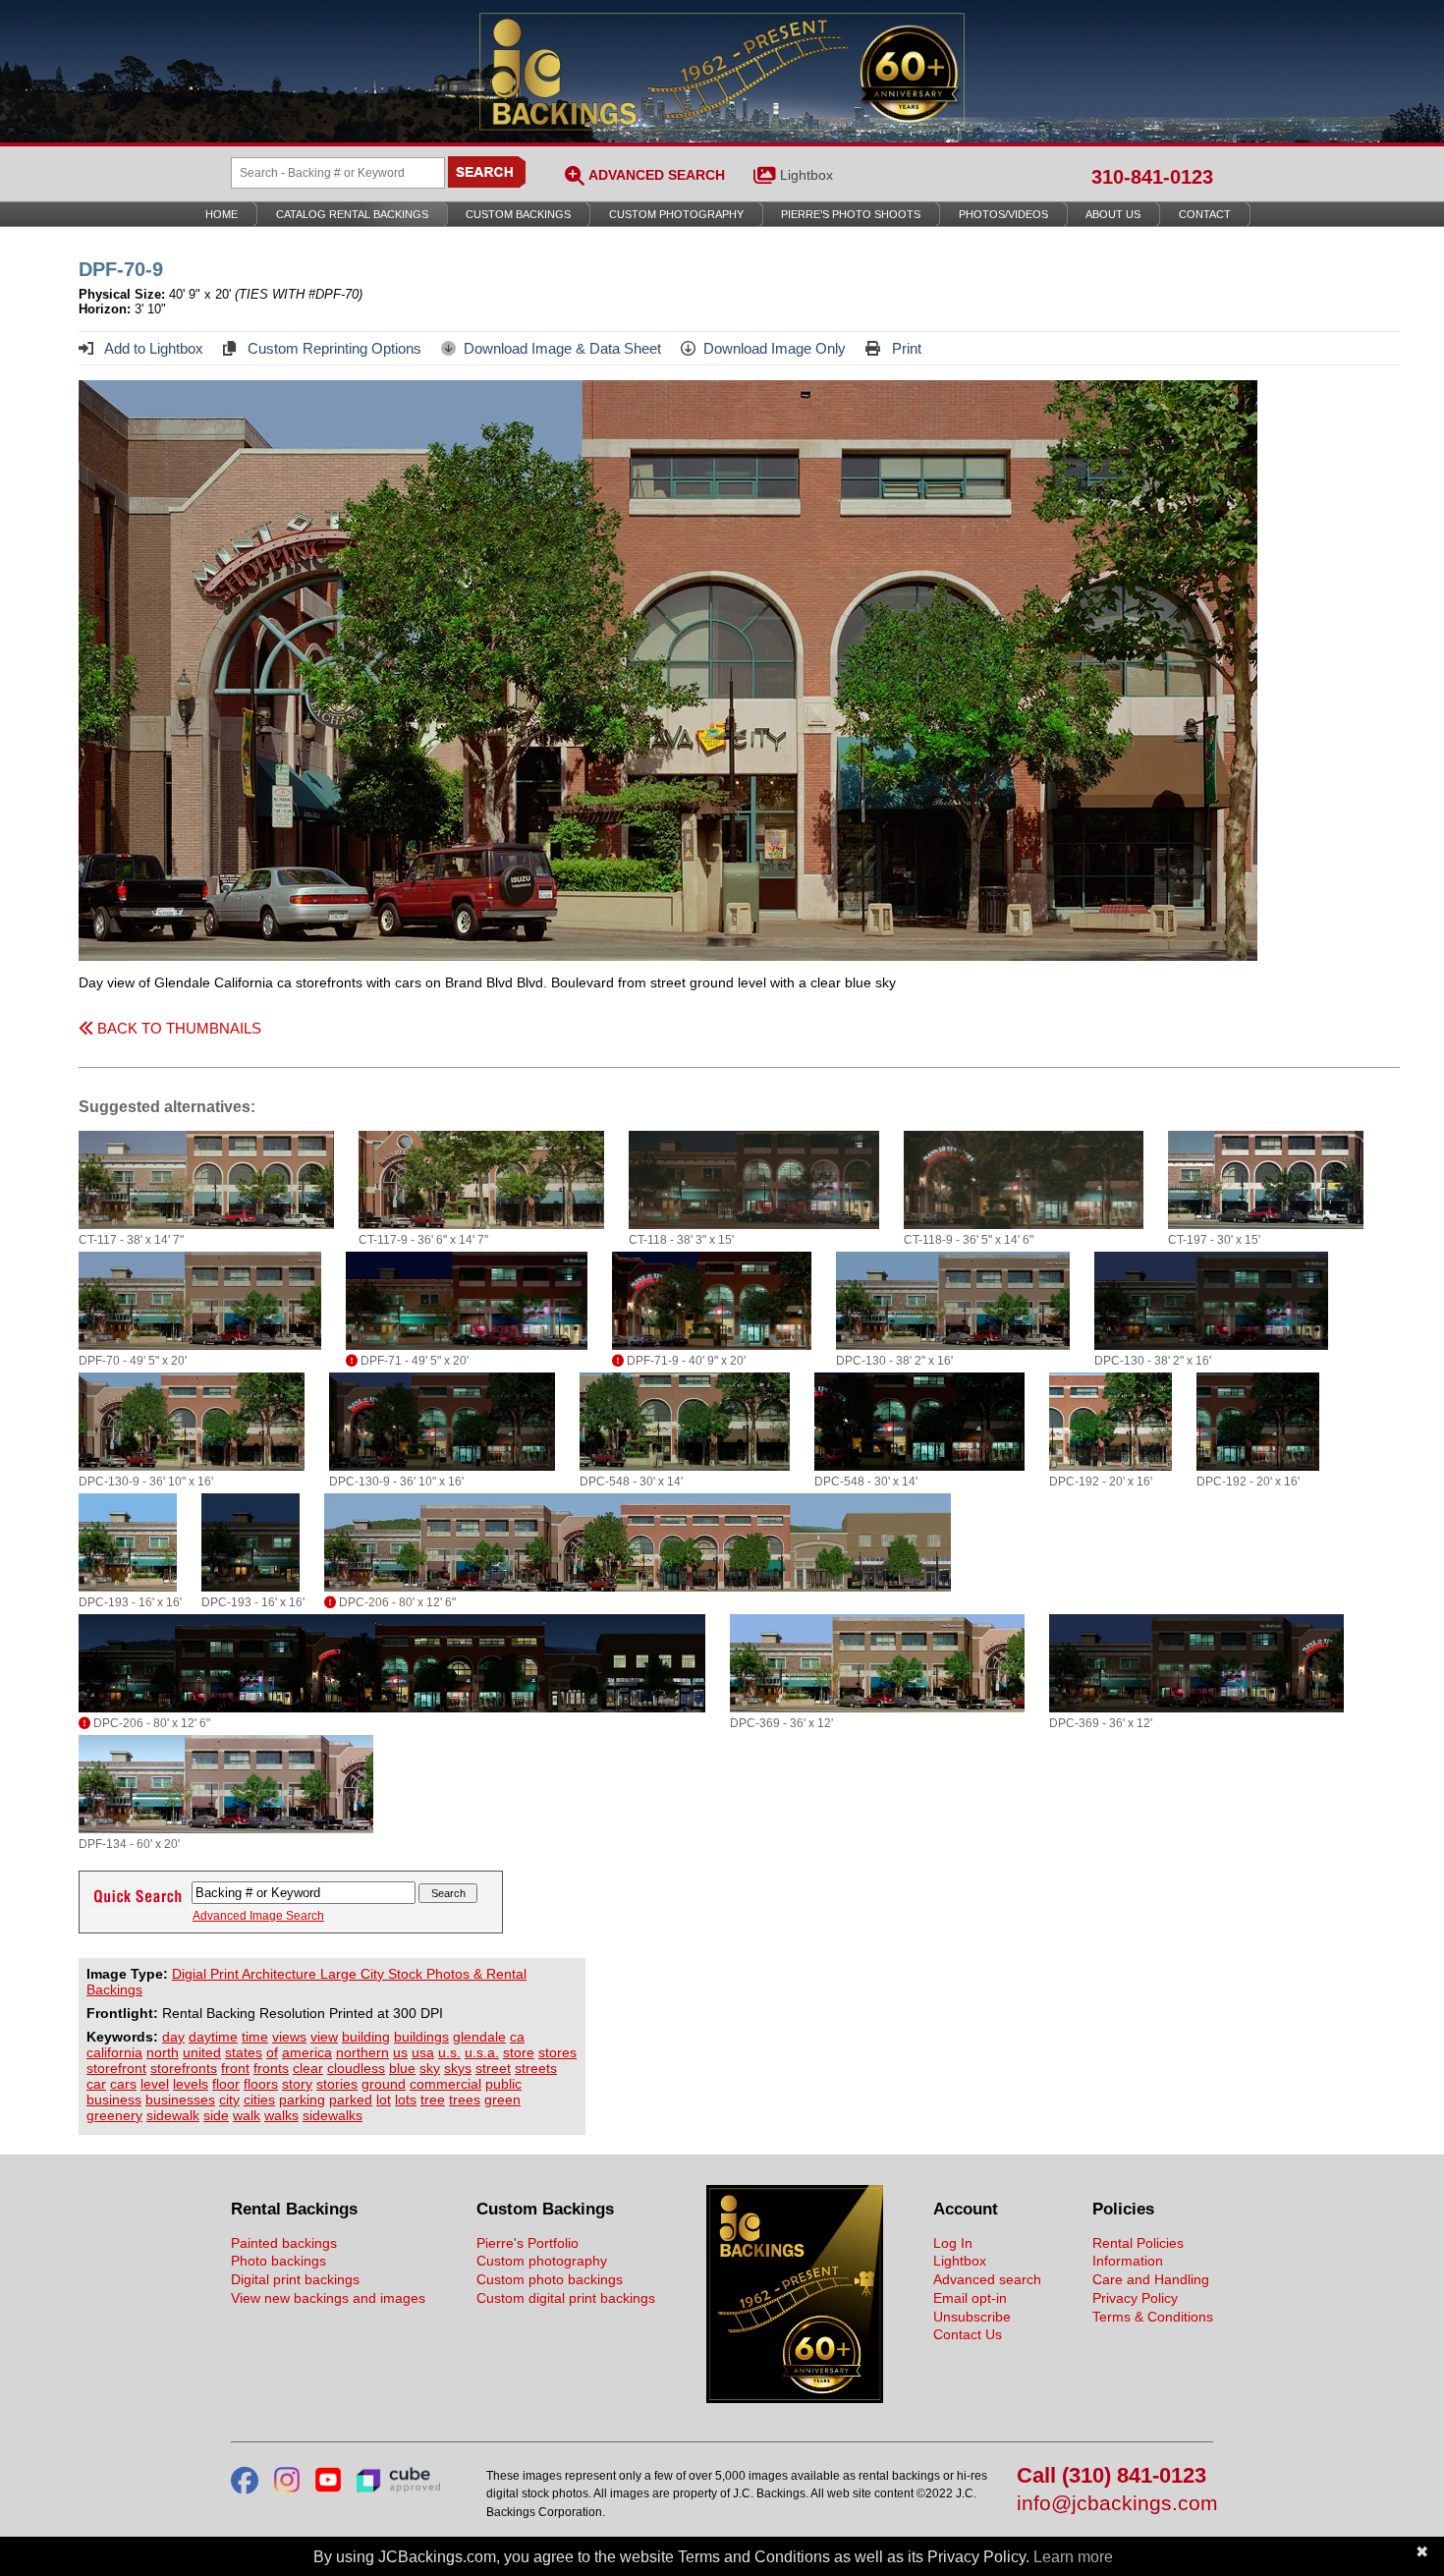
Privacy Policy (1135, 2298)
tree (433, 2100)
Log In (953, 2243)
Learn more (1073, 2557)
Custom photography (542, 2261)
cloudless (356, 2068)
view (324, 2037)
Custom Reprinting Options (333, 348)
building (366, 2037)
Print (905, 348)
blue (402, 2068)
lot (384, 2100)
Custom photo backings (550, 2279)
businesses (180, 2100)
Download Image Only (775, 348)
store (519, 2052)
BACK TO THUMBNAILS (177, 1028)
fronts (271, 2068)
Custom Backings (518, 214)
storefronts (184, 2068)
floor (226, 2084)
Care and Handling (1151, 2279)
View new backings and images (328, 2298)
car (96, 2084)
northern (362, 2052)
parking (302, 2100)
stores (557, 2052)
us (400, 2052)
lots (406, 2100)
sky (430, 2068)
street (493, 2068)
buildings (421, 2037)
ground (384, 2084)
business (114, 2100)
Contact (1205, 214)
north (163, 2052)
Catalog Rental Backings (352, 214)
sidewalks (333, 2115)
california (114, 2052)
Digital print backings (295, 2279)
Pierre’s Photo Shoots (851, 214)
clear (308, 2068)
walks (281, 2115)
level (155, 2084)
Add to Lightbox (152, 348)
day (173, 2037)
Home (222, 214)
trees (465, 2100)
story (297, 2084)
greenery (114, 2115)
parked (351, 2100)
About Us (1113, 214)
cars (123, 2084)
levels (191, 2084)
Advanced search (987, 2279)
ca (517, 2037)
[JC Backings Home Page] (795, 2398)
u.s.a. (482, 2052)
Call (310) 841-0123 (1111, 2476)
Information (1128, 2261)
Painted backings (284, 2243)
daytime (213, 2037)
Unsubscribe (972, 2317)
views (289, 2037)
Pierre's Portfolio (528, 2243)
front (235, 2068)
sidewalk (173, 2115)
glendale (479, 2037)
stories (337, 2084)
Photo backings (278, 2261)
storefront (116, 2068)
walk (247, 2115)
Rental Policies (1138, 2243)
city (229, 2100)
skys (458, 2068)
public (503, 2084)
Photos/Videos (1003, 214)
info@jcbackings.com (1115, 2504)
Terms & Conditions (1153, 2317)
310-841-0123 (1152, 177)
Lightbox (806, 175)
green (502, 2100)
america (307, 2052)
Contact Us (968, 2334)
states (244, 2052)
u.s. (449, 2052)
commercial (445, 2084)
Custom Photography (676, 214)
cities (259, 2100)
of (272, 2052)
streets (536, 2068)
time (255, 2037)
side (216, 2115)
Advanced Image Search (258, 1916)
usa (423, 2052)
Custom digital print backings (566, 2298)
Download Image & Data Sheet (562, 348)
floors (261, 2084)
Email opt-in (970, 2298)
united (202, 2052)
